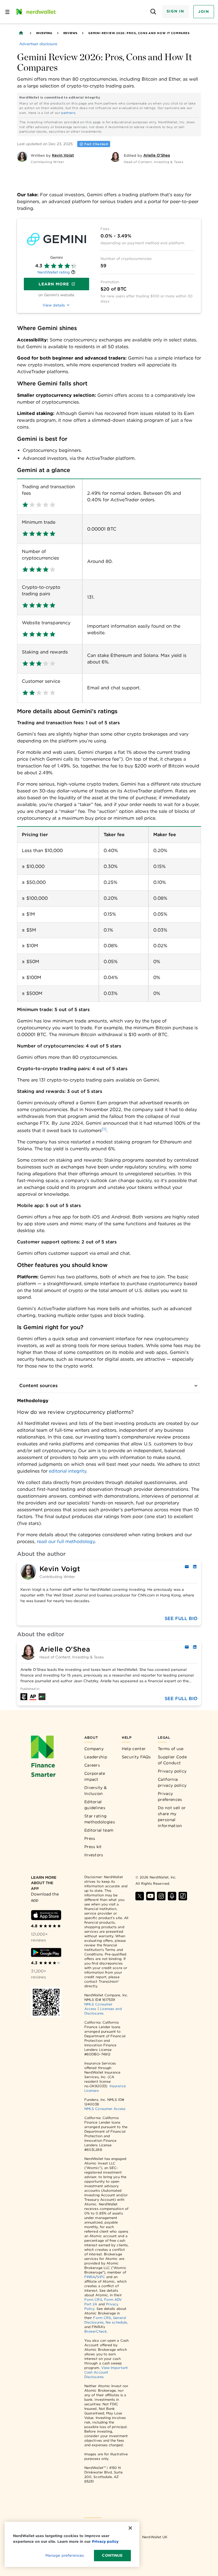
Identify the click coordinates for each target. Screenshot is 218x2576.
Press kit (93, 1847)
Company (94, 1749)
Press (90, 1838)
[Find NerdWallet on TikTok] (183, 1896)
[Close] (130, 2528)
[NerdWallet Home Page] (35, 12)
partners (68, 113)
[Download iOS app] (46, 1915)
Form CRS (93, 2300)
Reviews (70, 33)
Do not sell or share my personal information (172, 1817)
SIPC (101, 2277)
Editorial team (99, 1830)
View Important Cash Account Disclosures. (106, 2372)
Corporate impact (95, 1776)
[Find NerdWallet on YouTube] (150, 1896)
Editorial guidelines (95, 1805)
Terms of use (171, 1749)
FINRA (90, 2277)
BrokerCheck (96, 2331)
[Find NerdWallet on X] (140, 1896)
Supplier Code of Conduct (172, 1760)
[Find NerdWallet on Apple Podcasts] (172, 1896)
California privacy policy (172, 1782)
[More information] (73, 273)
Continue (112, 2555)
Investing (44, 33)
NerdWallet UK (155, 2537)
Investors (94, 1855)
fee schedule (116, 2322)
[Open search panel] (153, 12)
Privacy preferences (170, 1797)
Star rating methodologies (100, 1819)
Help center (134, 1749)
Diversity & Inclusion (96, 1791)
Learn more (54, 284)
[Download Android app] (46, 1952)
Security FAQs (136, 1757)
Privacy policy (172, 1771)
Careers (92, 1765)
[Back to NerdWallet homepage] (21, 33)
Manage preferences (65, 2555)
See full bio (181, 1618)
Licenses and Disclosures (103, 2011)
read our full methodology (66, 1541)
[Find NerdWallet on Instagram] (161, 1896)
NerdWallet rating (54, 272)
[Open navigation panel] (7, 12)
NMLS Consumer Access (105, 2109)
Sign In (175, 11)
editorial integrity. (68, 1471)
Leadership (96, 1757)
